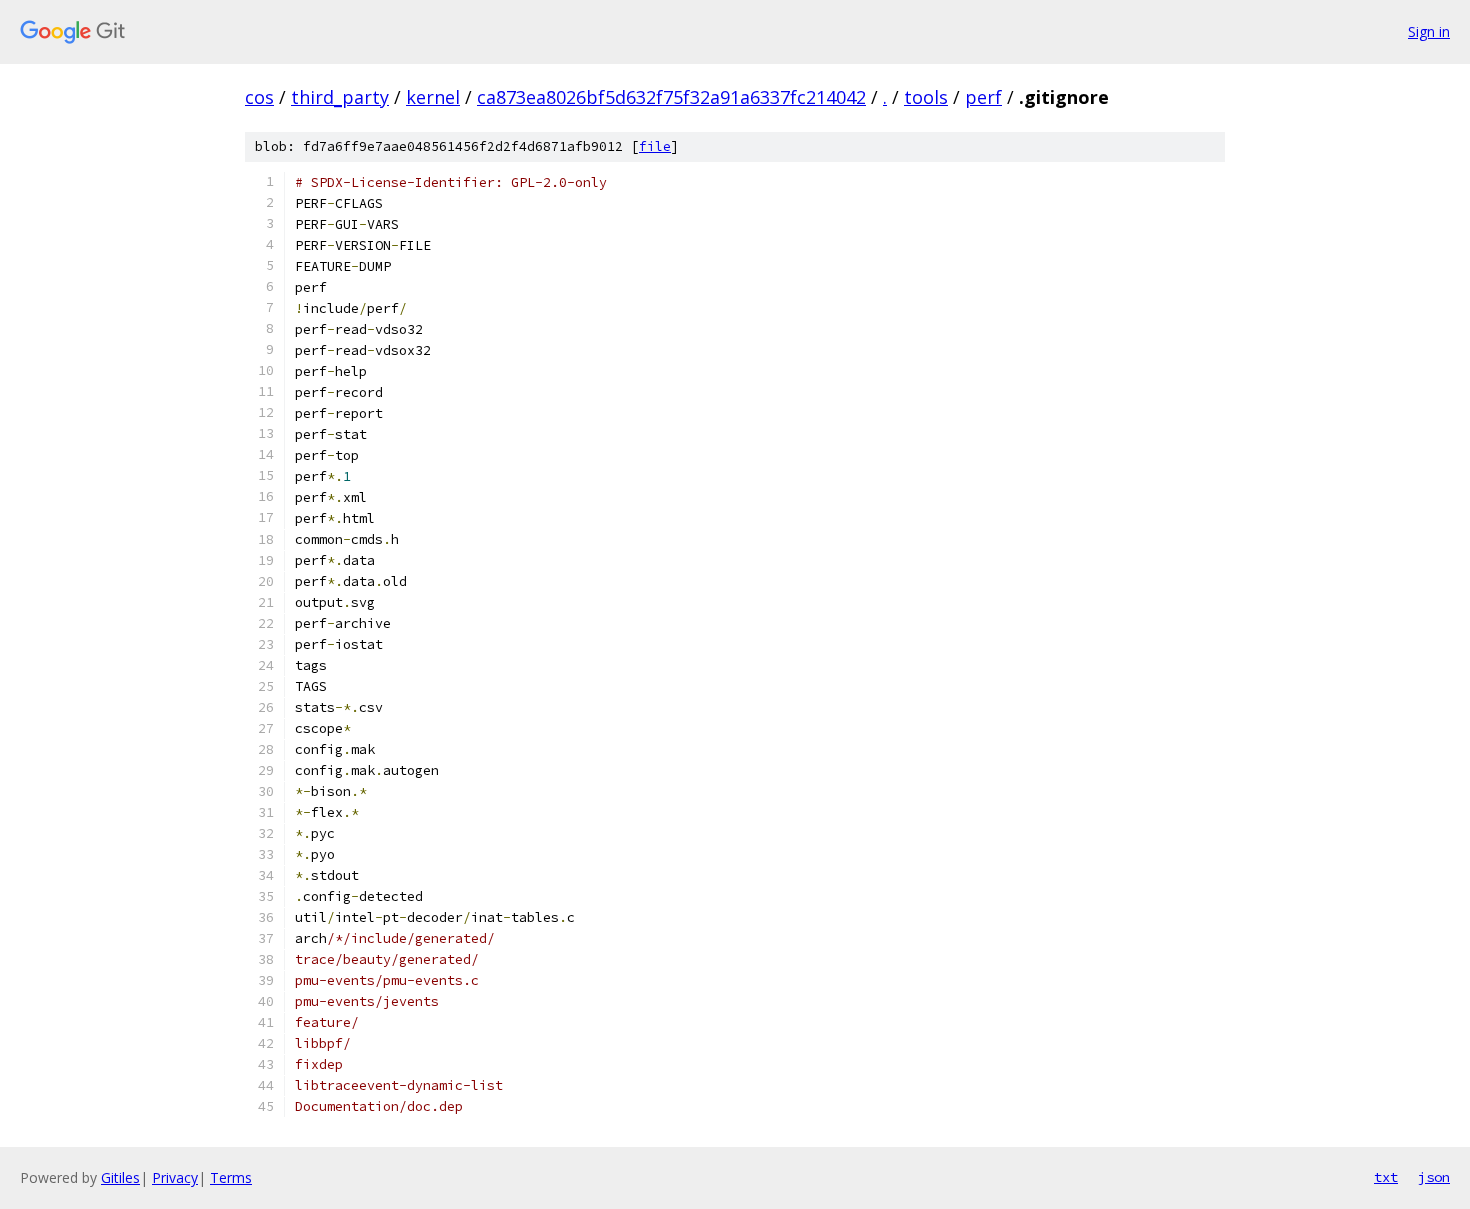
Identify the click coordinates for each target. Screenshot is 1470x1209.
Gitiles (120, 1177)
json (1434, 1177)
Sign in (1429, 31)
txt (1386, 1177)
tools (926, 97)
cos (259, 97)
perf (983, 97)
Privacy (175, 1177)
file (655, 146)
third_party (340, 97)
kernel (433, 97)
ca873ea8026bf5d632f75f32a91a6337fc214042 (671, 97)
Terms (231, 1177)
